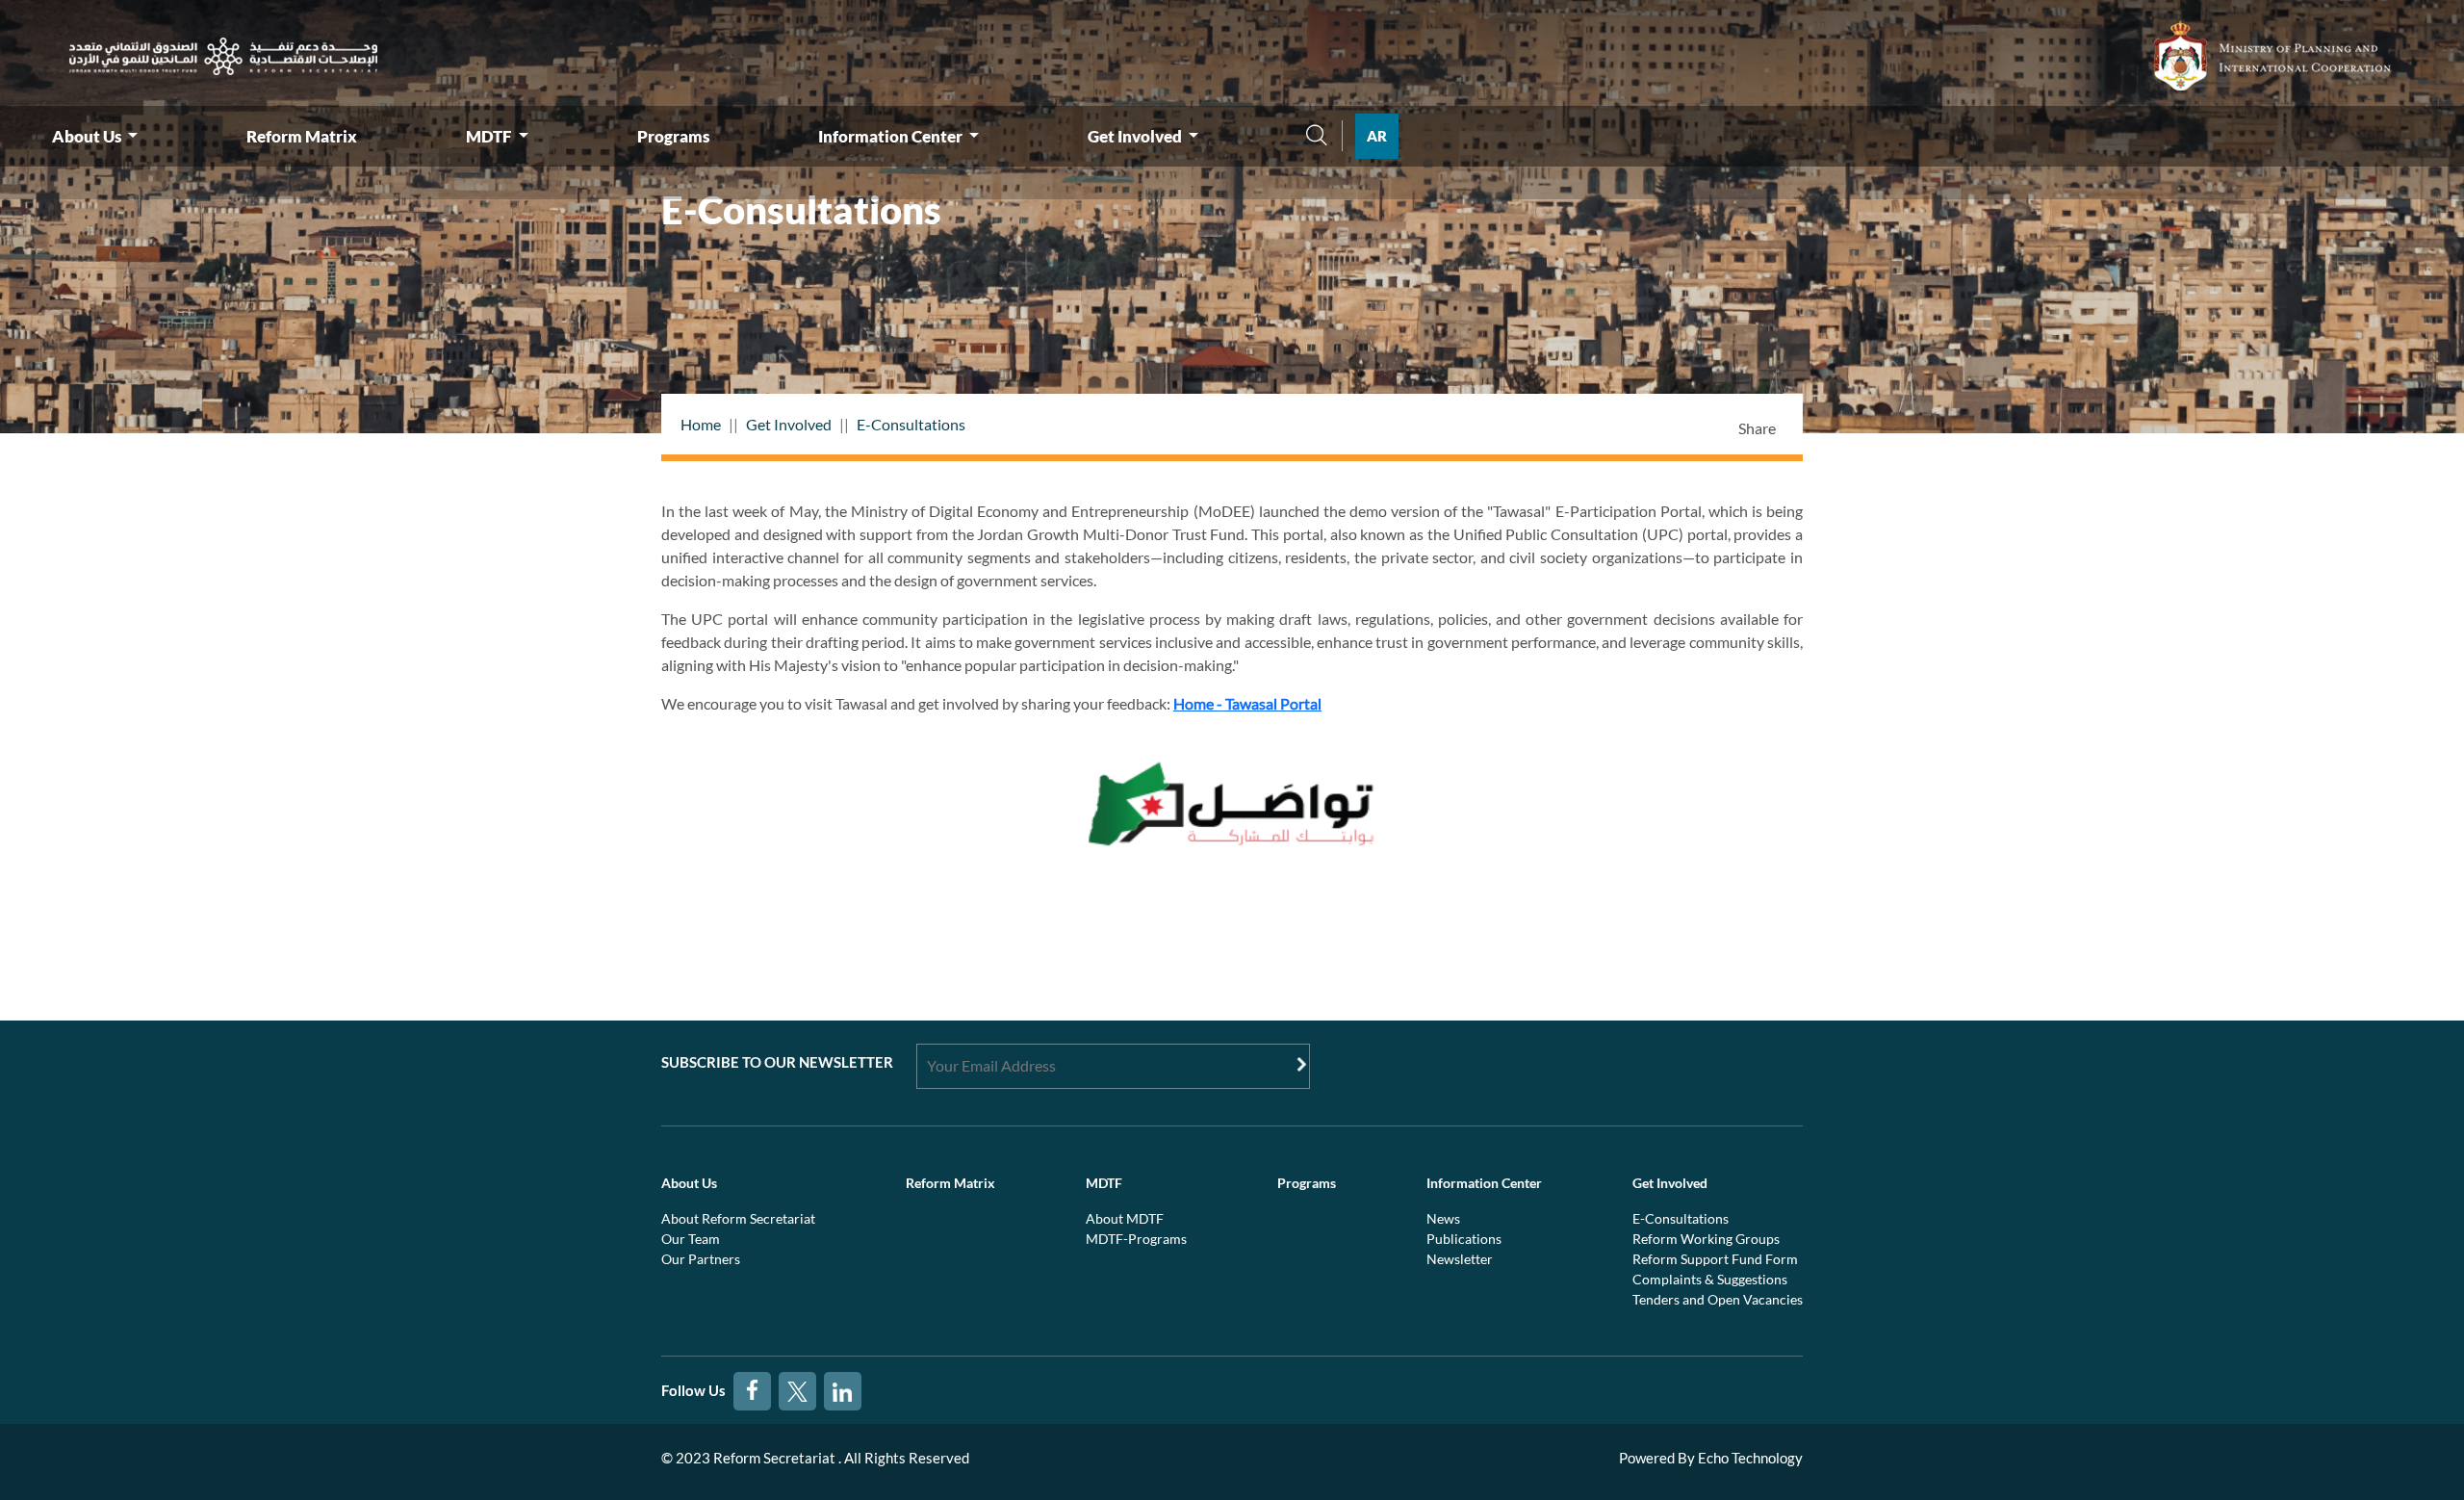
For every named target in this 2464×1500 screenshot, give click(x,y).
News (1443, 1218)
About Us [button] (88, 136)
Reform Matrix (302, 136)
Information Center (1484, 1183)
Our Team (691, 1239)
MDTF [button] (490, 136)
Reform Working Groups (1706, 1239)
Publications (1464, 1239)
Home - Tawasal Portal (1247, 703)
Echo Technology (1750, 1458)
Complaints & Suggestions (1710, 1279)
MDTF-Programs (1136, 1239)
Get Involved (789, 424)
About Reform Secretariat (738, 1218)
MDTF (1104, 1183)
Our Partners (701, 1259)
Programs (673, 136)
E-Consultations (911, 424)
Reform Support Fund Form (1715, 1259)
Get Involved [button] (1136, 136)
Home (701, 424)
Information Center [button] (892, 136)
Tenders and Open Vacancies (1718, 1299)
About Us (689, 1183)
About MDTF (1125, 1218)
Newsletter (1460, 1259)
